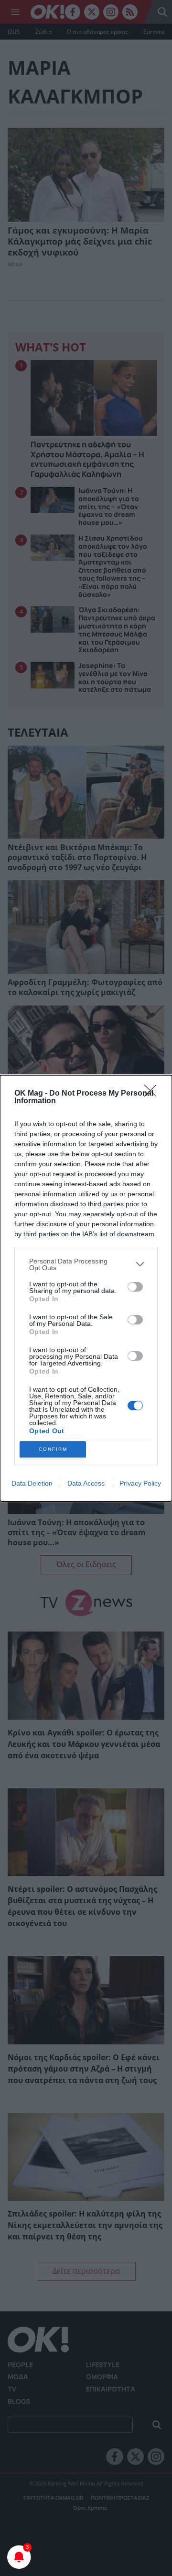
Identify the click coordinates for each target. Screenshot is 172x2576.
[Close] (153, 1094)
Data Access (86, 1483)
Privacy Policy (140, 1483)
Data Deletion (32, 1483)
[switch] (135, 1287)
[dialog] (86, 1288)
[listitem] (86, 1264)
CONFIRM (53, 1449)
